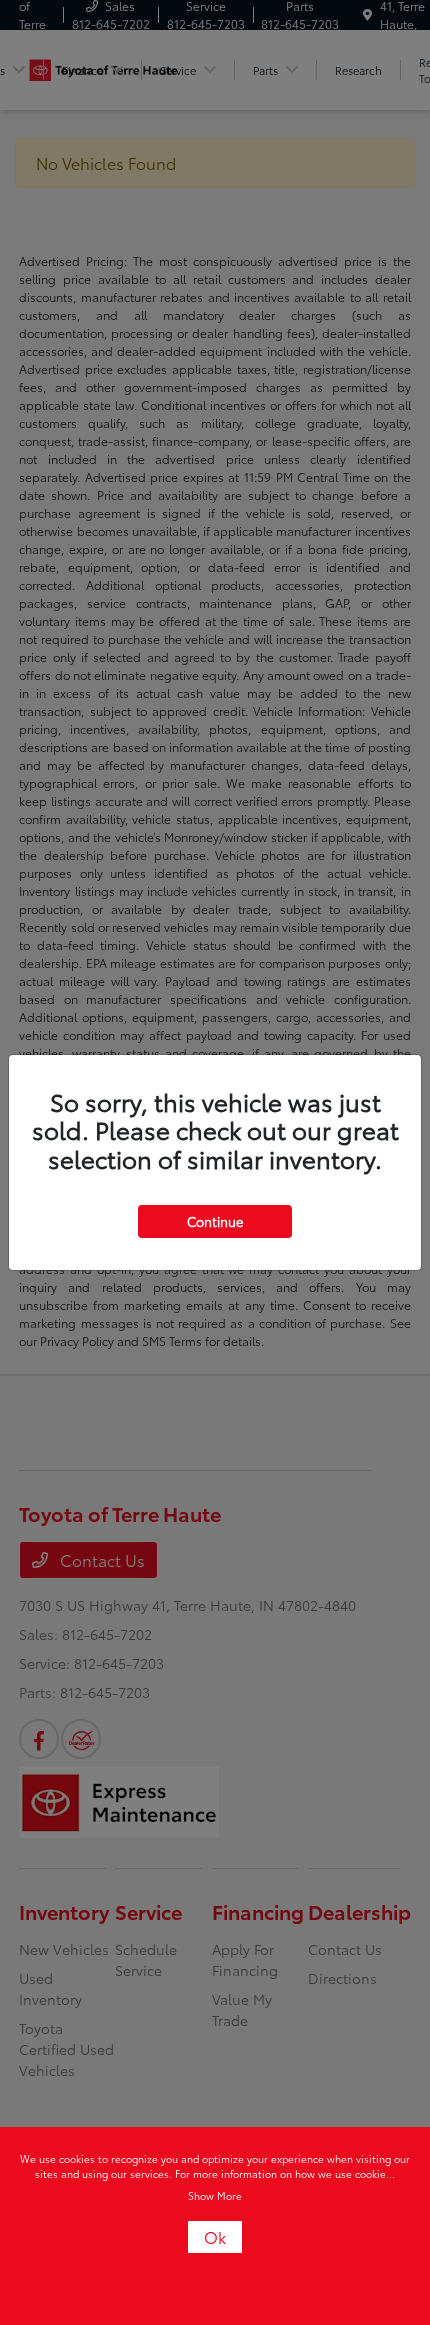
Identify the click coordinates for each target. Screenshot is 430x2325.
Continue (215, 1221)
